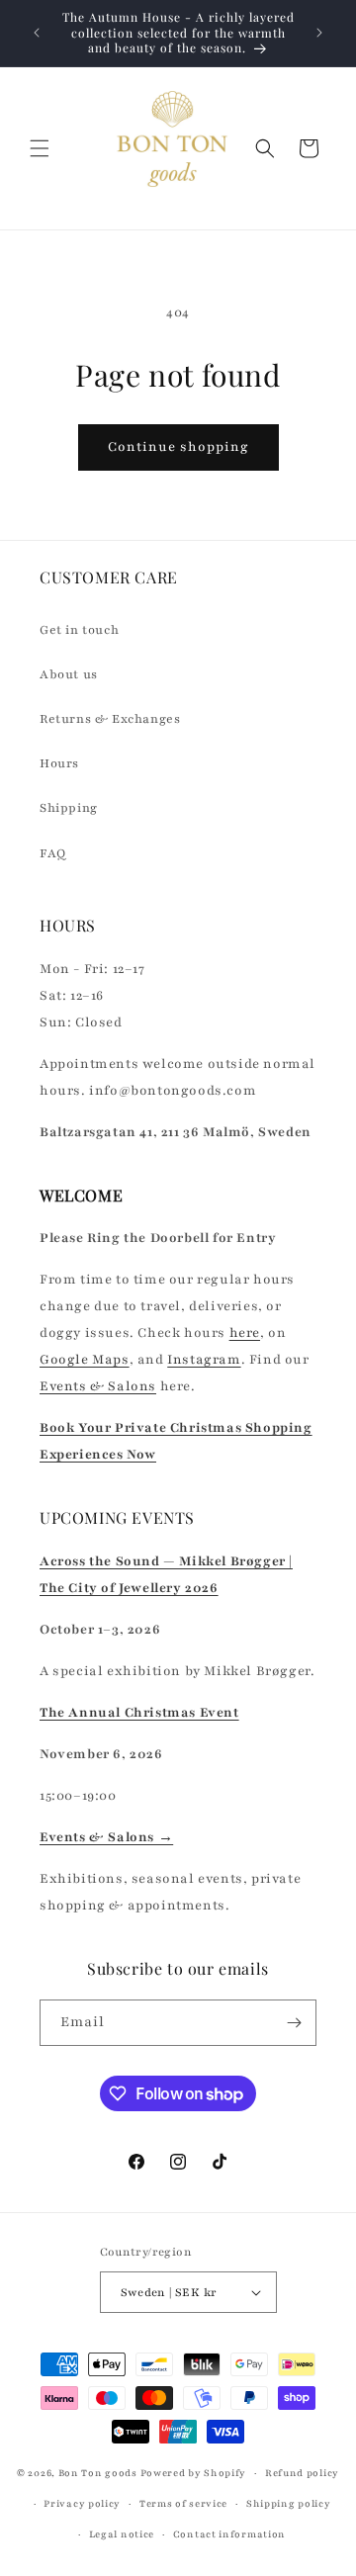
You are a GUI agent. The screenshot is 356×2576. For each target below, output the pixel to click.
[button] (40, 148)
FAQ (53, 853)
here (245, 1333)
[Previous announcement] (37, 33)
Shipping (69, 808)
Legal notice (122, 2534)
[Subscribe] (294, 2023)
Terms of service (183, 2503)
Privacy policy (82, 2503)
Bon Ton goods (98, 2473)
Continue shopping (178, 447)
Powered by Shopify (194, 2473)
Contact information (229, 2534)
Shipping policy (289, 2503)
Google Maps (85, 1360)
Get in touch (79, 630)
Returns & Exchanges (110, 719)
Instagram (204, 1360)
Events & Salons (98, 1386)
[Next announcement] (319, 33)
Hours (59, 763)
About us (69, 674)
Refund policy (302, 2473)
